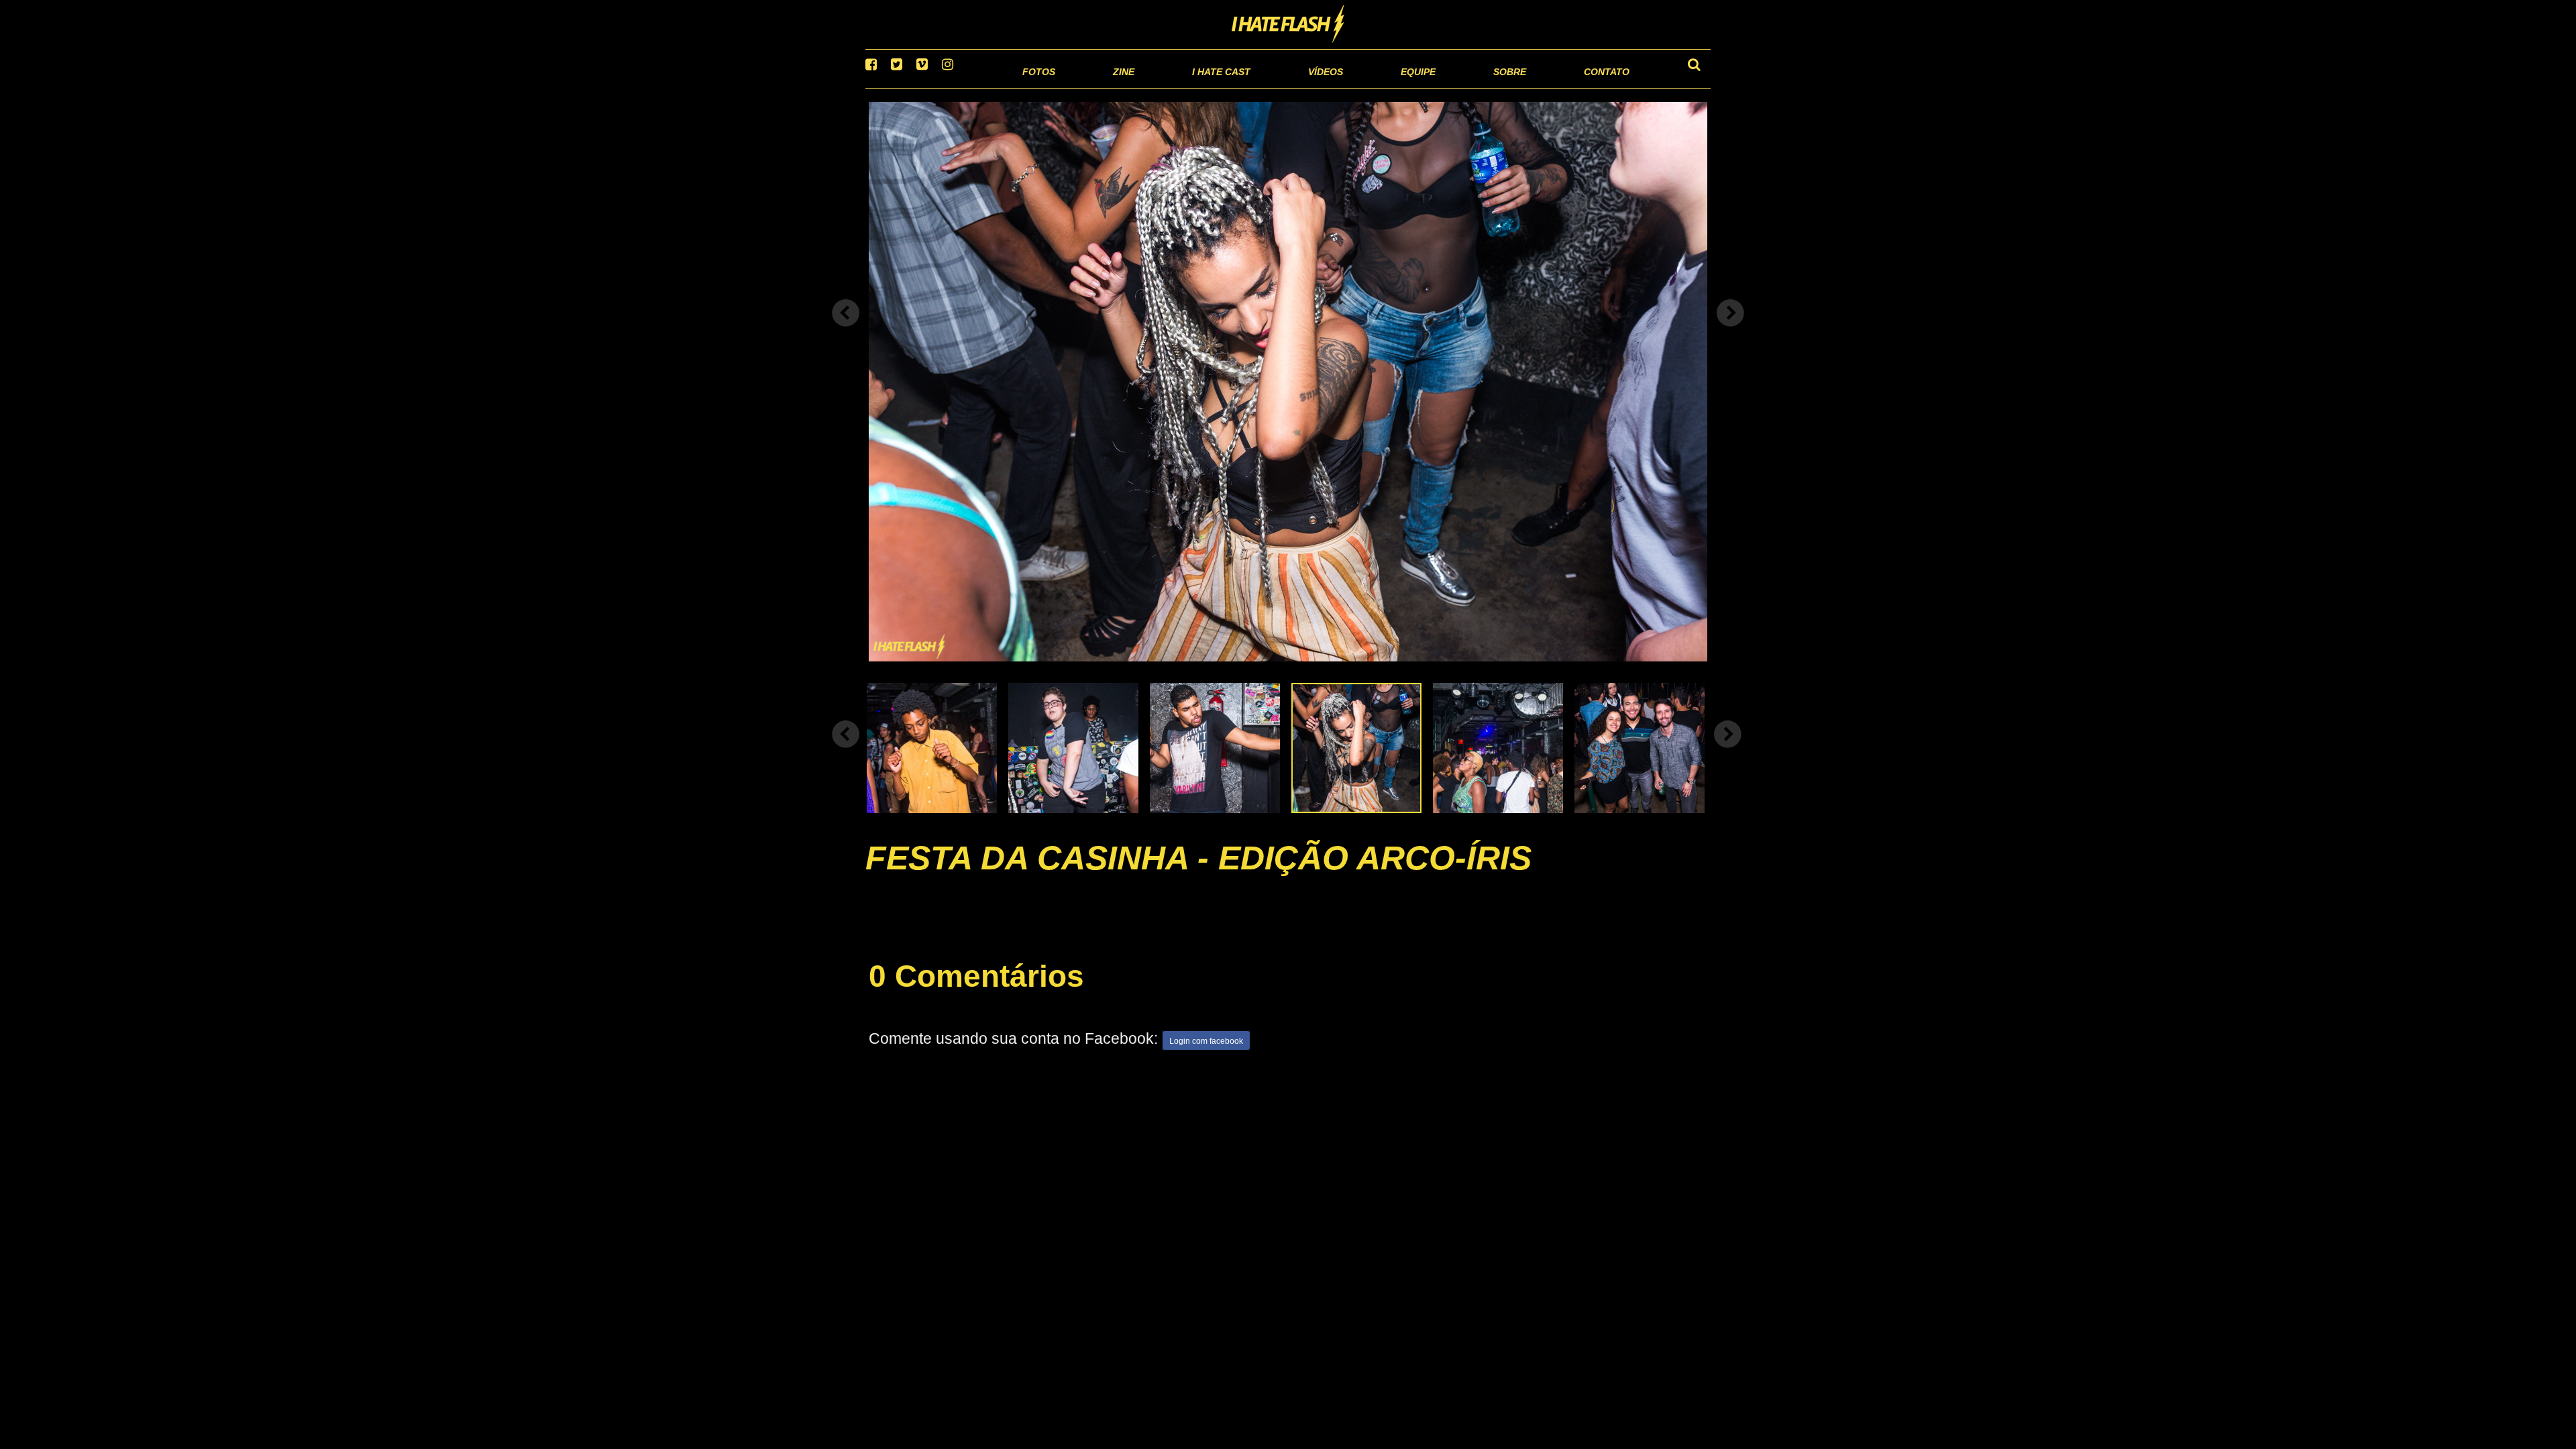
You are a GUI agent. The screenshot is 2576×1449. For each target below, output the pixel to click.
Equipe (1380, 87)
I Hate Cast (1149, 87)
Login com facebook (1206, 1059)
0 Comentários (976, 993)
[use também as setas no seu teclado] (846, 330)
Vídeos (1274, 87)
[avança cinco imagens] (846, 751)
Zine (1037, 87)
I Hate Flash (1288, 25)
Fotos (946, 87)
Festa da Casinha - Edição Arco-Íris (1198, 875)
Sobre (1483, 87)
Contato (1594, 87)
